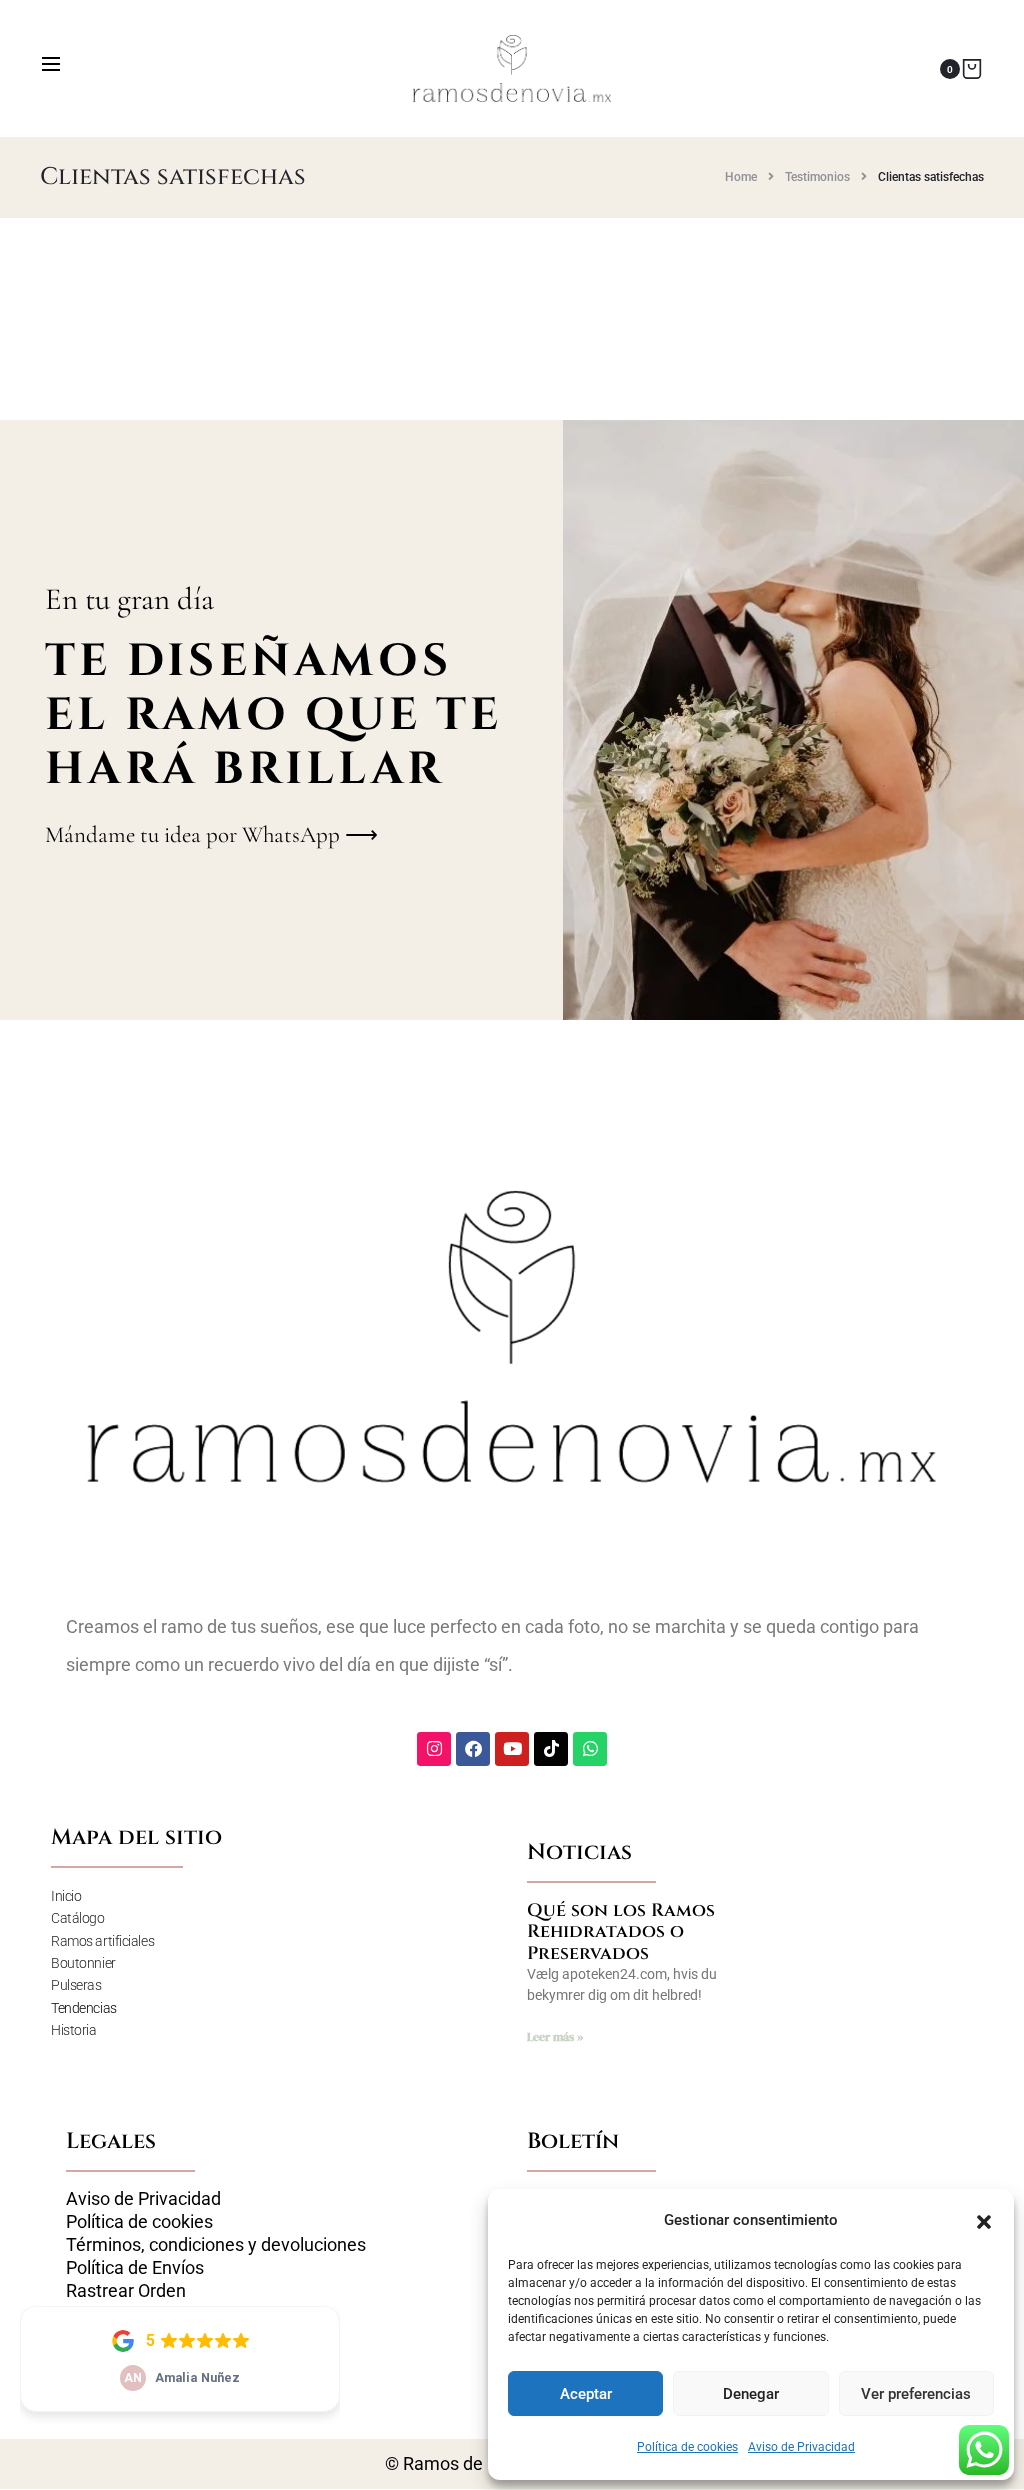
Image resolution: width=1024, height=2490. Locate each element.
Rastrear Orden (126, 2291)
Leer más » (555, 2037)
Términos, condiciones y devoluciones (216, 2245)
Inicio (66, 1896)
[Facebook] (473, 1749)
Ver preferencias (916, 2394)
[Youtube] (512, 1749)
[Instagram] (434, 1749)
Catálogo (77, 1918)
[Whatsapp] (590, 1749)
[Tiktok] (551, 1749)
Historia (73, 2030)
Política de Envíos (135, 2268)
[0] (972, 68)
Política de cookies (687, 2447)
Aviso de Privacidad (801, 2447)
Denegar (751, 2394)
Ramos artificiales (102, 1941)
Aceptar (586, 2394)
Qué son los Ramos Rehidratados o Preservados (621, 1932)
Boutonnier (83, 1963)
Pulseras (76, 1985)
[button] (984, 2220)
